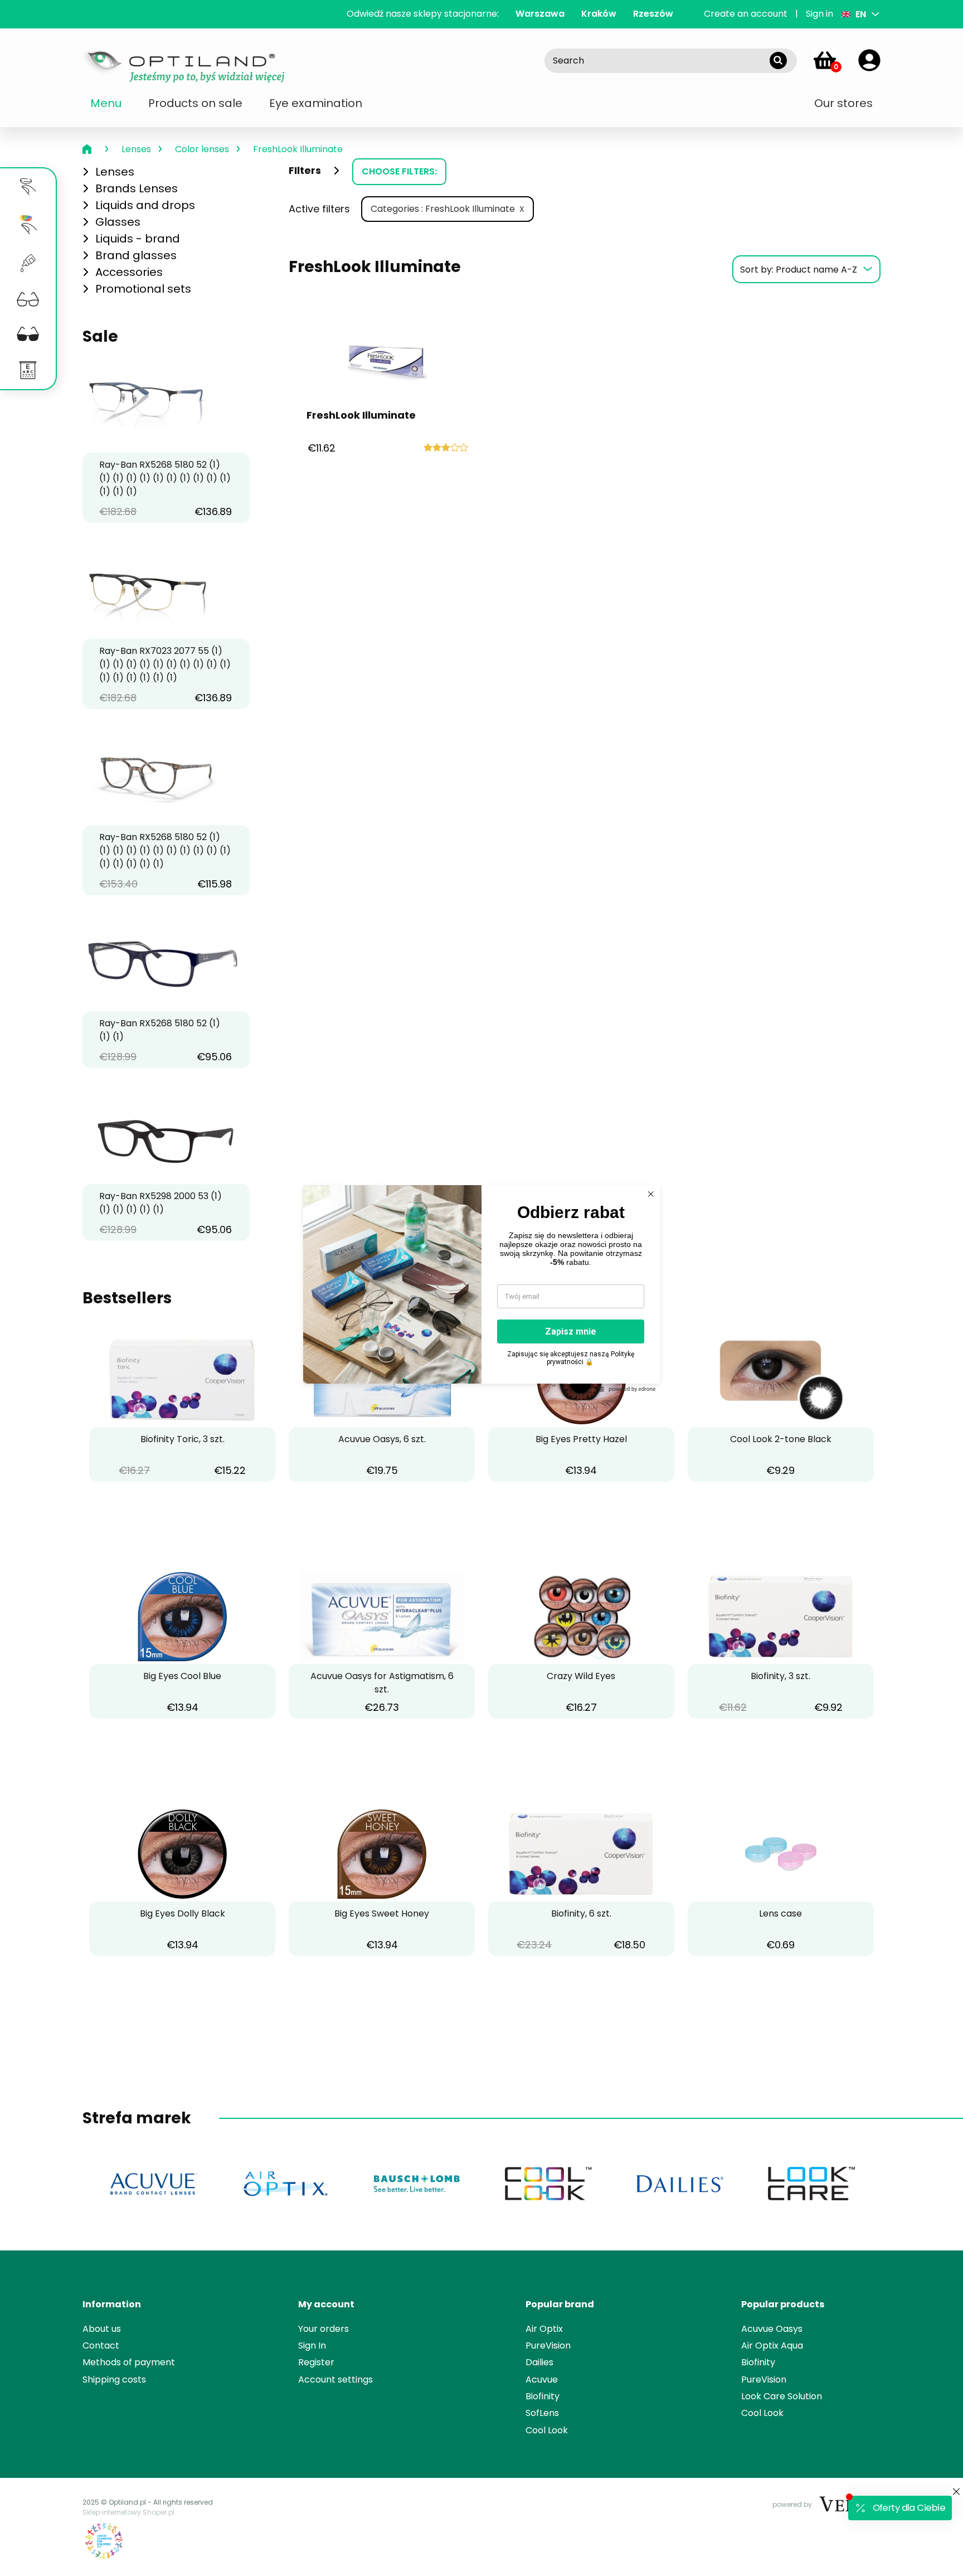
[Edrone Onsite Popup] (481, 1288)
